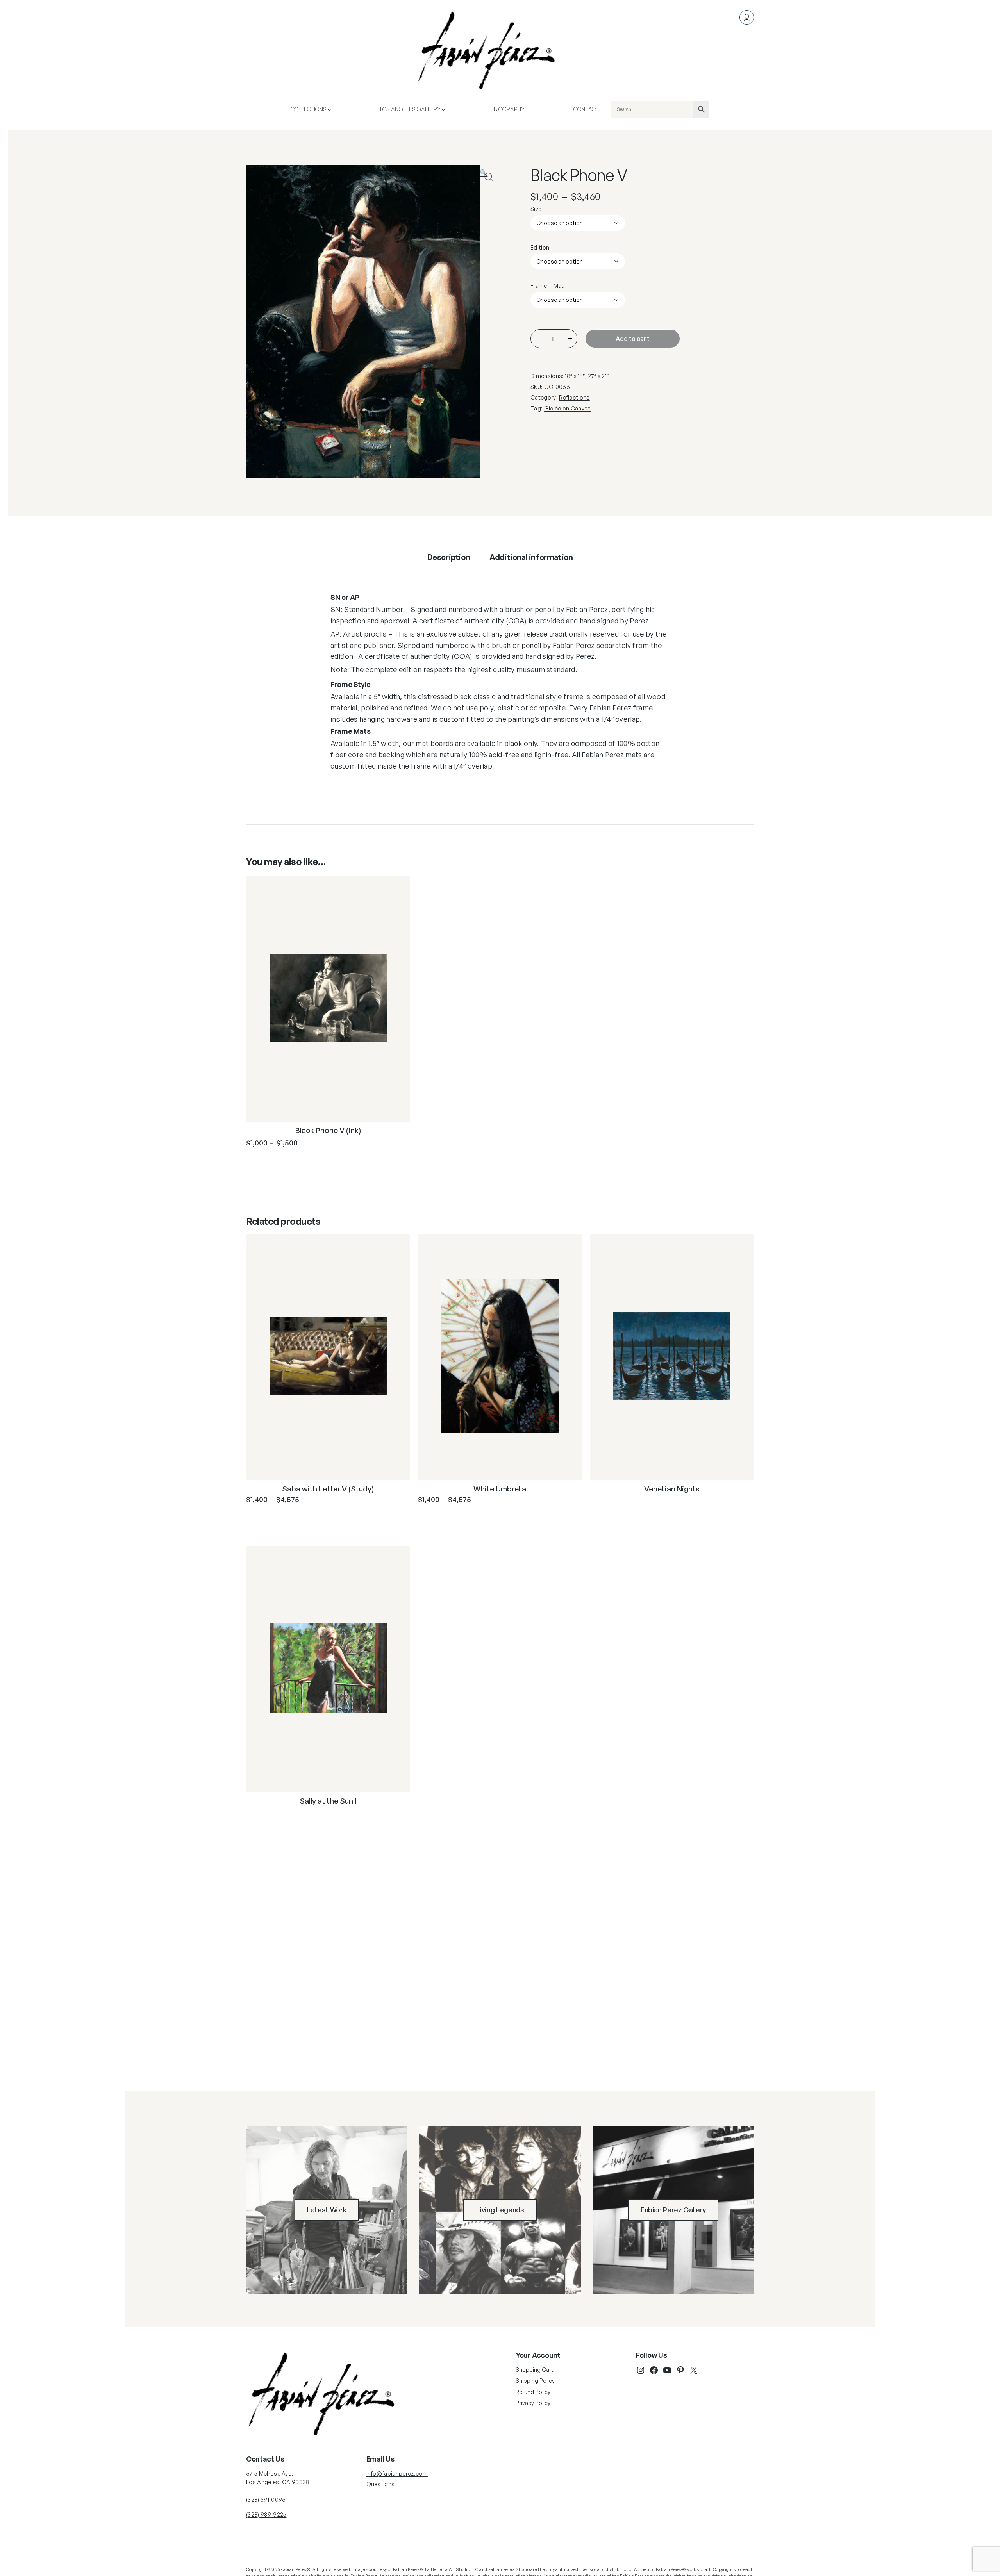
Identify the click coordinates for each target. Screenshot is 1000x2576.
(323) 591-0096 (266, 2500)
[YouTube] (667, 2370)
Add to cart (633, 339)
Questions (381, 2484)
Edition (540, 247)
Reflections (574, 397)
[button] (488, 177)
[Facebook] (654, 2370)
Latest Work (327, 2210)
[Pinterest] (680, 2370)
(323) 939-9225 (266, 2514)
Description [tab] (449, 557)
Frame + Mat (547, 286)
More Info (280, 1162)
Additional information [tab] (531, 557)
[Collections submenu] (329, 109)
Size (536, 209)
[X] (694, 2370)
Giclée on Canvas (568, 408)
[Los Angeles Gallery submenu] (443, 109)
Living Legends (500, 2210)
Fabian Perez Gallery (673, 2210)
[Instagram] (641, 2370)
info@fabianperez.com (397, 2473)
